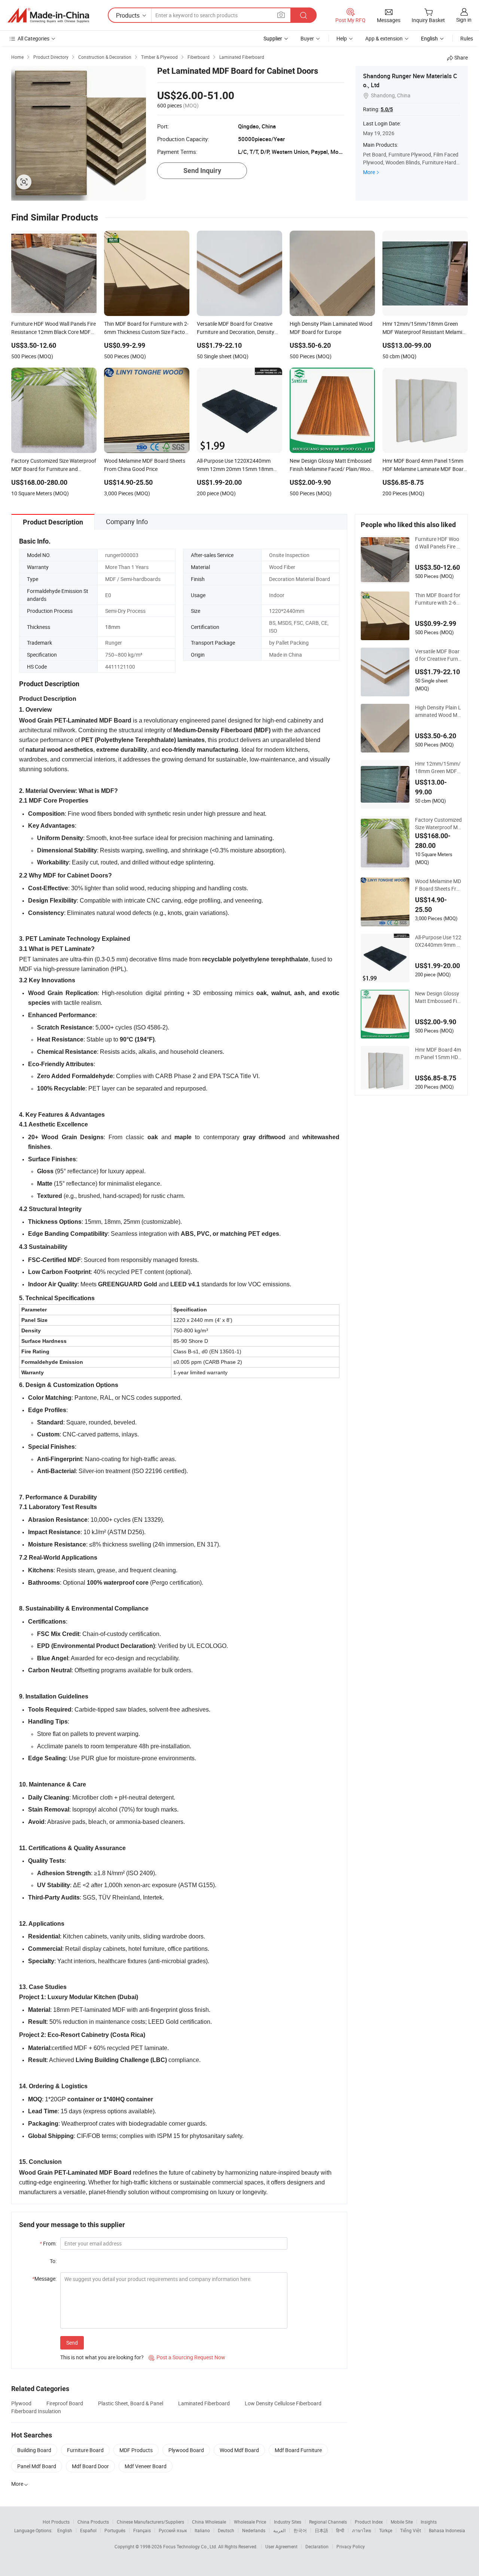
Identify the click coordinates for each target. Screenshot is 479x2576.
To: (53, 2261)
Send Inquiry (202, 171)
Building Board (34, 2450)
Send (72, 2343)
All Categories (33, 38)
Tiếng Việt (411, 2530)
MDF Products (136, 2450)
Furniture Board (85, 2450)
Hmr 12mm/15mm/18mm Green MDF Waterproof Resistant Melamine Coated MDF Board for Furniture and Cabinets (438, 767)
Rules (467, 38)
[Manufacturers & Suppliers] (48, 15)
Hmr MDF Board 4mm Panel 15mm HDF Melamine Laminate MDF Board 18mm (438, 1053)
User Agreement (281, 2546)
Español (88, 2530)
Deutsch (226, 2530)
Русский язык (173, 2530)
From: (48, 2243)
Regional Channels (328, 2522)
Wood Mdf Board (239, 2450)
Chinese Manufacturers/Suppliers (150, 2522)
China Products (93, 2522)
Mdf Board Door (90, 2466)
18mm (113, 627)
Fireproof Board (65, 2403)
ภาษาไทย (362, 2530)
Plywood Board (186, 2450)
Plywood (21, 2403)
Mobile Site (402, 2522)
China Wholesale (209, 2522)
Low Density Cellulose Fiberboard (283, 2403)
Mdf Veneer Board (146, 2466)
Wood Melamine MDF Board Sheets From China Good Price (438, 885)
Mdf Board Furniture (298, 2450)
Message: (44, 2279)
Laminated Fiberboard (204, 2403)
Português (115, 2530)
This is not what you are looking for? (102, 2357)
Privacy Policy (351, 2546)
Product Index (369, 2522)
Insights (429, 2522)
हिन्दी (340, 2530)
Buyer (307, 38)
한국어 (300, 2530)
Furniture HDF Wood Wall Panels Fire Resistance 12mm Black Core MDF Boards (438, 543)
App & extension (384, 38)
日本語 (321, 2530)
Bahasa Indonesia (447, 2530)
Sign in (464, 20)
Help (342, 38)
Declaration (317, 2546)
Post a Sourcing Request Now (187, 2357)
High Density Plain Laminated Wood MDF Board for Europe (438, 711)
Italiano (202, 2530)
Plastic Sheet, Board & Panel (131, 2403)
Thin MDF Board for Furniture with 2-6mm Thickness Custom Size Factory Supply (438, 599)
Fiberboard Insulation (36, 2411)
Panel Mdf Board (37, 2466)
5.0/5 (387, 109)
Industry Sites (288, 2522)
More (369, 172)
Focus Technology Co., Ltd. (191, 2546)
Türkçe (386, 2530)
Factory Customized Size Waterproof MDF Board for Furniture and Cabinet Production (438, 824)
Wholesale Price (250, 2522)
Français (142, 2530)
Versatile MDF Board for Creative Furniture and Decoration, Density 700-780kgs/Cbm (438, 655)
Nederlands (254, 2530)
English (65, 2530)
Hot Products (56, 2522)
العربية (279, 2530)
